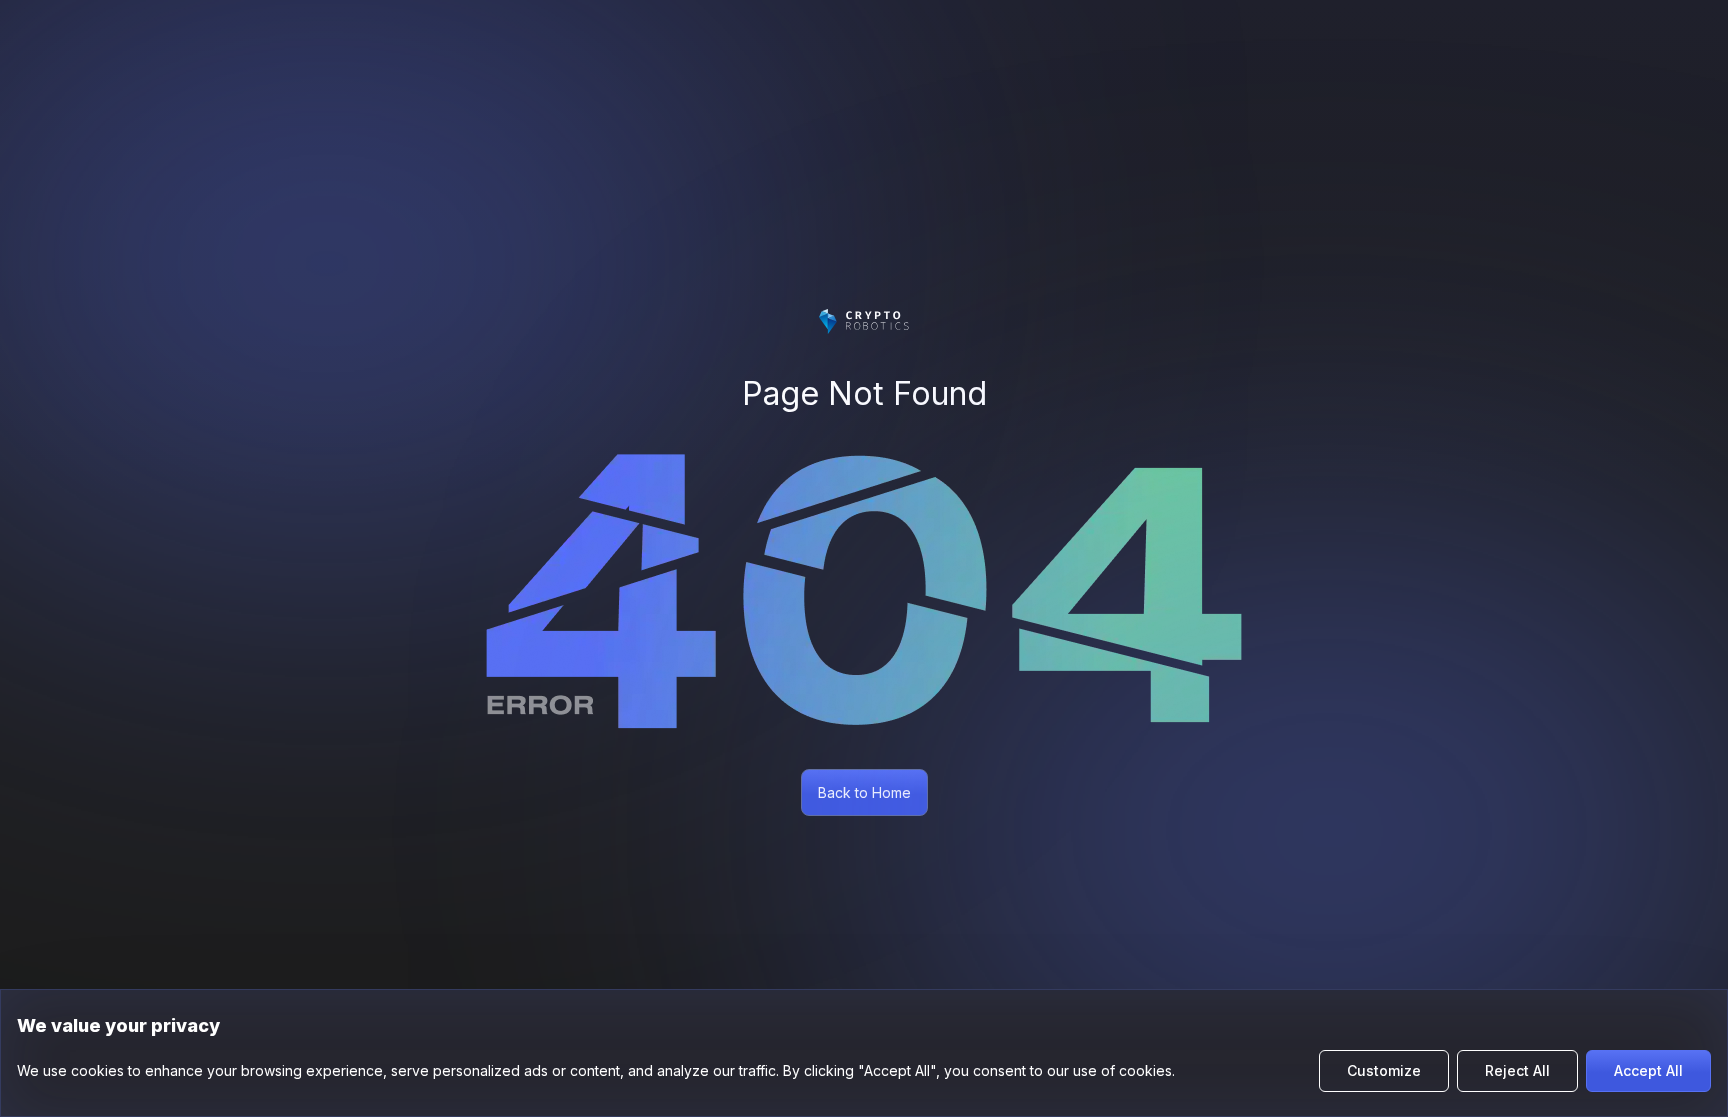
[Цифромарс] (864, 321)
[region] (864, 1053)
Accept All (1648, 1070)
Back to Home (864, 792)
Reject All (1517, 1070)
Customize (1384, 1070)
